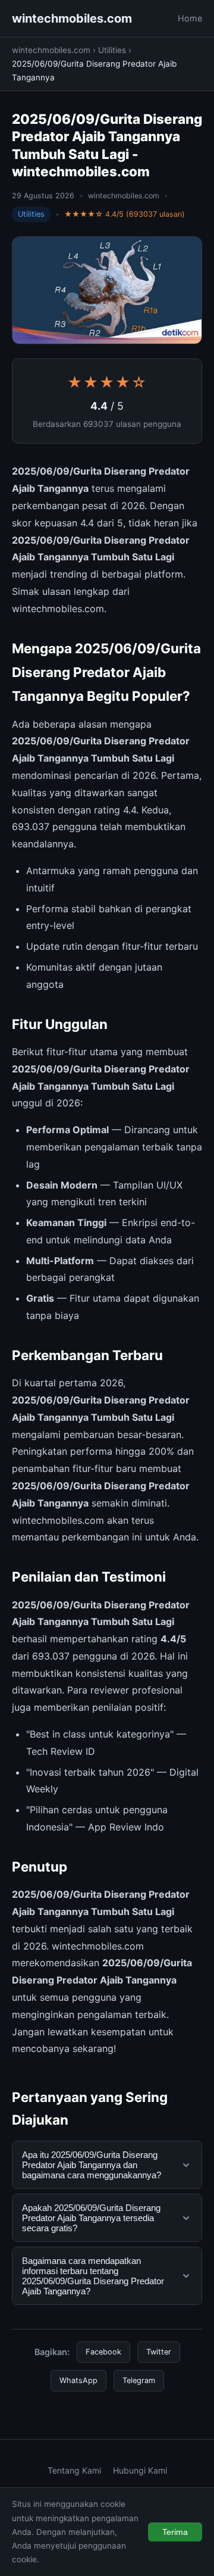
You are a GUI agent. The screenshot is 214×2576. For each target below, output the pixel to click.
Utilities (112, 50)
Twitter (159, 2352)
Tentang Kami (74, 2470)
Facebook (103, 2352)
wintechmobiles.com (72, 18)
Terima (175, 2532)
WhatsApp (78, 2380)
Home (190, 18)
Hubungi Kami (140, 2470)
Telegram (139, 2380)
